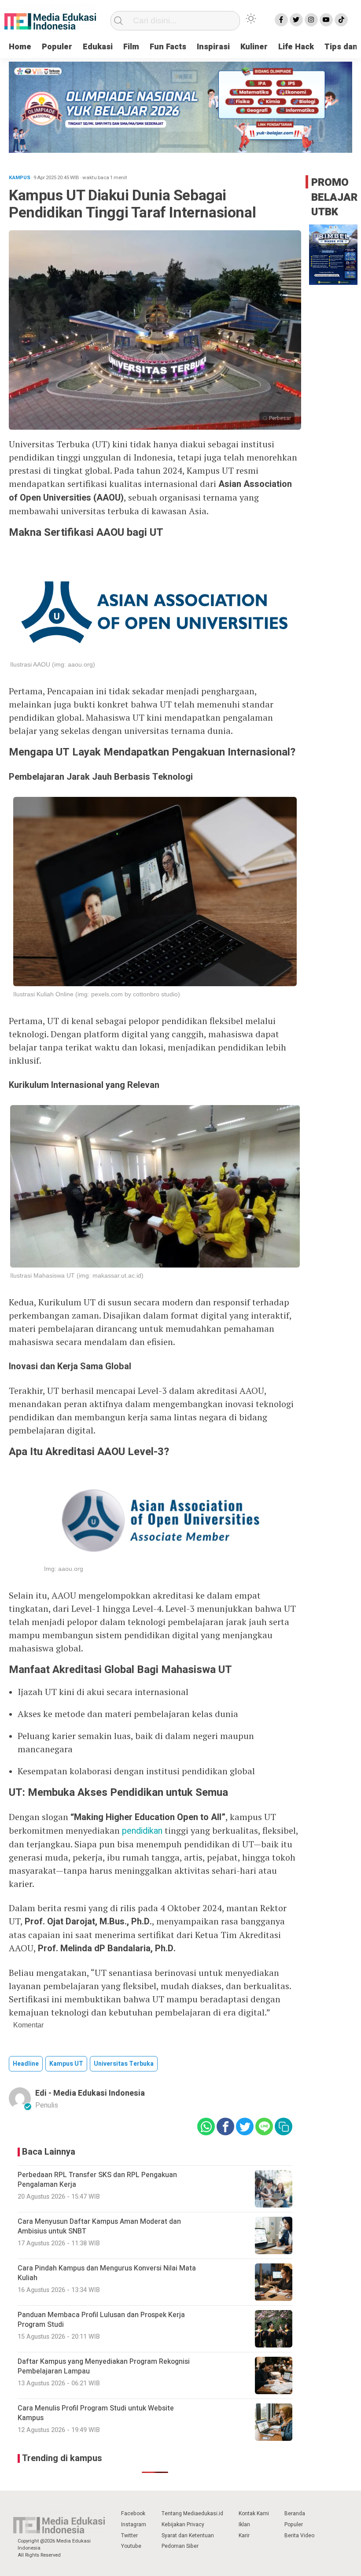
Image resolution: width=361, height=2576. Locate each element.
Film (131, 47)
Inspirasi (213, 47)
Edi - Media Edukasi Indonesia (90, 2093)
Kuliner (254, 47)
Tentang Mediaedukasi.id (192, 2513)
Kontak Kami (254, 2513)
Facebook (133, 2513)
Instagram (134, 2524)
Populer (57, 47)
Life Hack (296, 47)
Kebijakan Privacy (183, 2524)
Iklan (244, 2524)
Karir (244, 2535)
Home (20, 47)
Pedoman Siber (180, 2546)
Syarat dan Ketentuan (188, 2535)
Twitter (129, 2535)
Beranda (295, 2513)
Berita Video (299, 2535)
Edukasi (98, 47)
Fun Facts (168, 47)
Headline (26, 2064)
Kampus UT (66, 2064)
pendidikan (142, 1831)
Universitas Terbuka (124, 2064)
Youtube (131, 2546)
